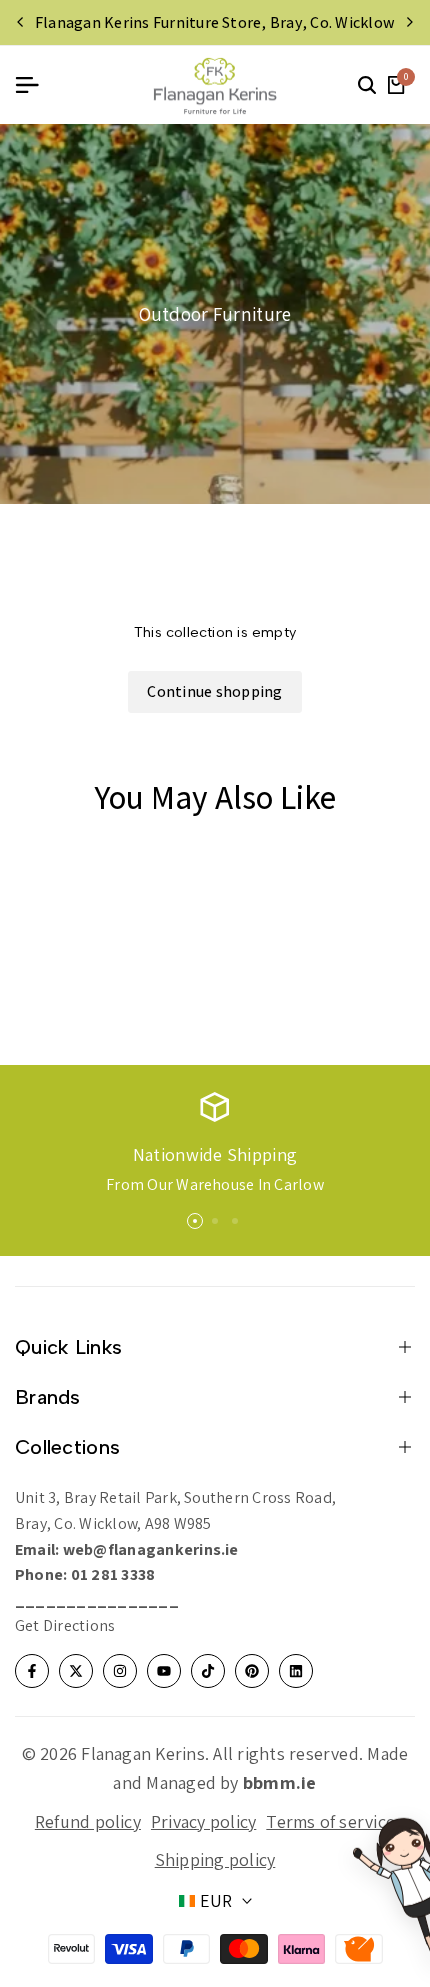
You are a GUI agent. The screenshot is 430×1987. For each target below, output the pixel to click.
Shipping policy (215, 1859)
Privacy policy (203, 1821)
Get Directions (65, 1625)
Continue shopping (214, 691)
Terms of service (330, 1821)
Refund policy (88, 1821)
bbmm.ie (280, 1782)
